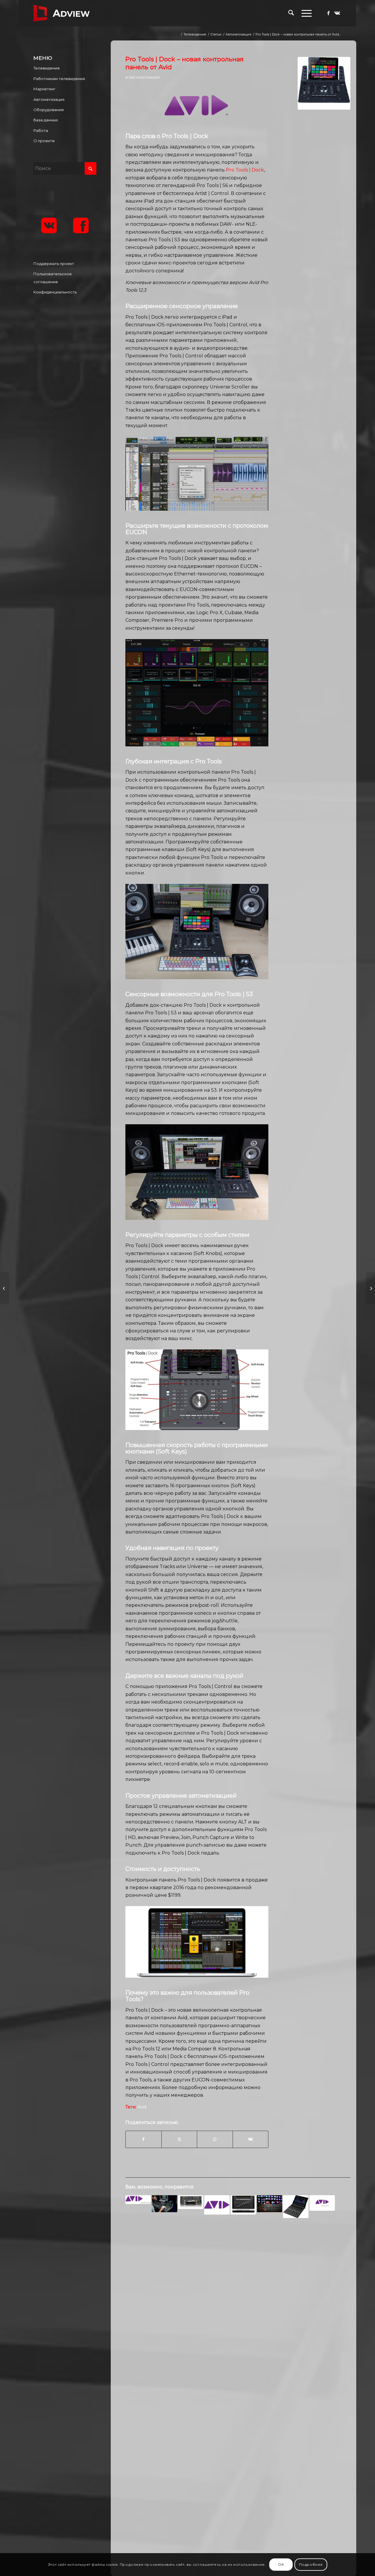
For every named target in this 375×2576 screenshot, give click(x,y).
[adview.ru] (62, 13)
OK (281, 2564)
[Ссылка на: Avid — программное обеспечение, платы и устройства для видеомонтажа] (217, 2205)
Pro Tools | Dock (245, 170)
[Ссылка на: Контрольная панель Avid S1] (296, 2206)
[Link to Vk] (337, 13)
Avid (142, 2107)
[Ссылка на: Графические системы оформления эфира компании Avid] (138, 2199)
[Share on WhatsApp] (215, 2139)
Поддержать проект (54, 264)
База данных (46, 120)
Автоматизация (144, 77)
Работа (41, 130)
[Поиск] (291, 13)
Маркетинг (44, 89)
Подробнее (311, 2564)
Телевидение (47, 68)
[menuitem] (291, 13)
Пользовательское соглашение (53, 278)
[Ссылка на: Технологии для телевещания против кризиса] (270, 2204)
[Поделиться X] (179, 2139)
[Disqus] (238, 2317)
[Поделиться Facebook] (143, 2139)
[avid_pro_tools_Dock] (324, 83)
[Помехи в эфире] (370, 1288)
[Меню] (305, 13)
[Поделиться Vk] (251, 2139)
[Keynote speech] (5, 1288)
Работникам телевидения (59, 79)
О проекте (44, 141)
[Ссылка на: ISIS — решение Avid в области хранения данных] (322, 2203)
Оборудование (49, 110)
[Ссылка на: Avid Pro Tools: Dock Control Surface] (165, 2204)
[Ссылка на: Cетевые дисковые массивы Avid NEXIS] (191, 2202)
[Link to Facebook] (328, 13)
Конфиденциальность (55, 292)
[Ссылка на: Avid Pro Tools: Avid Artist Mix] (243, 2205)
